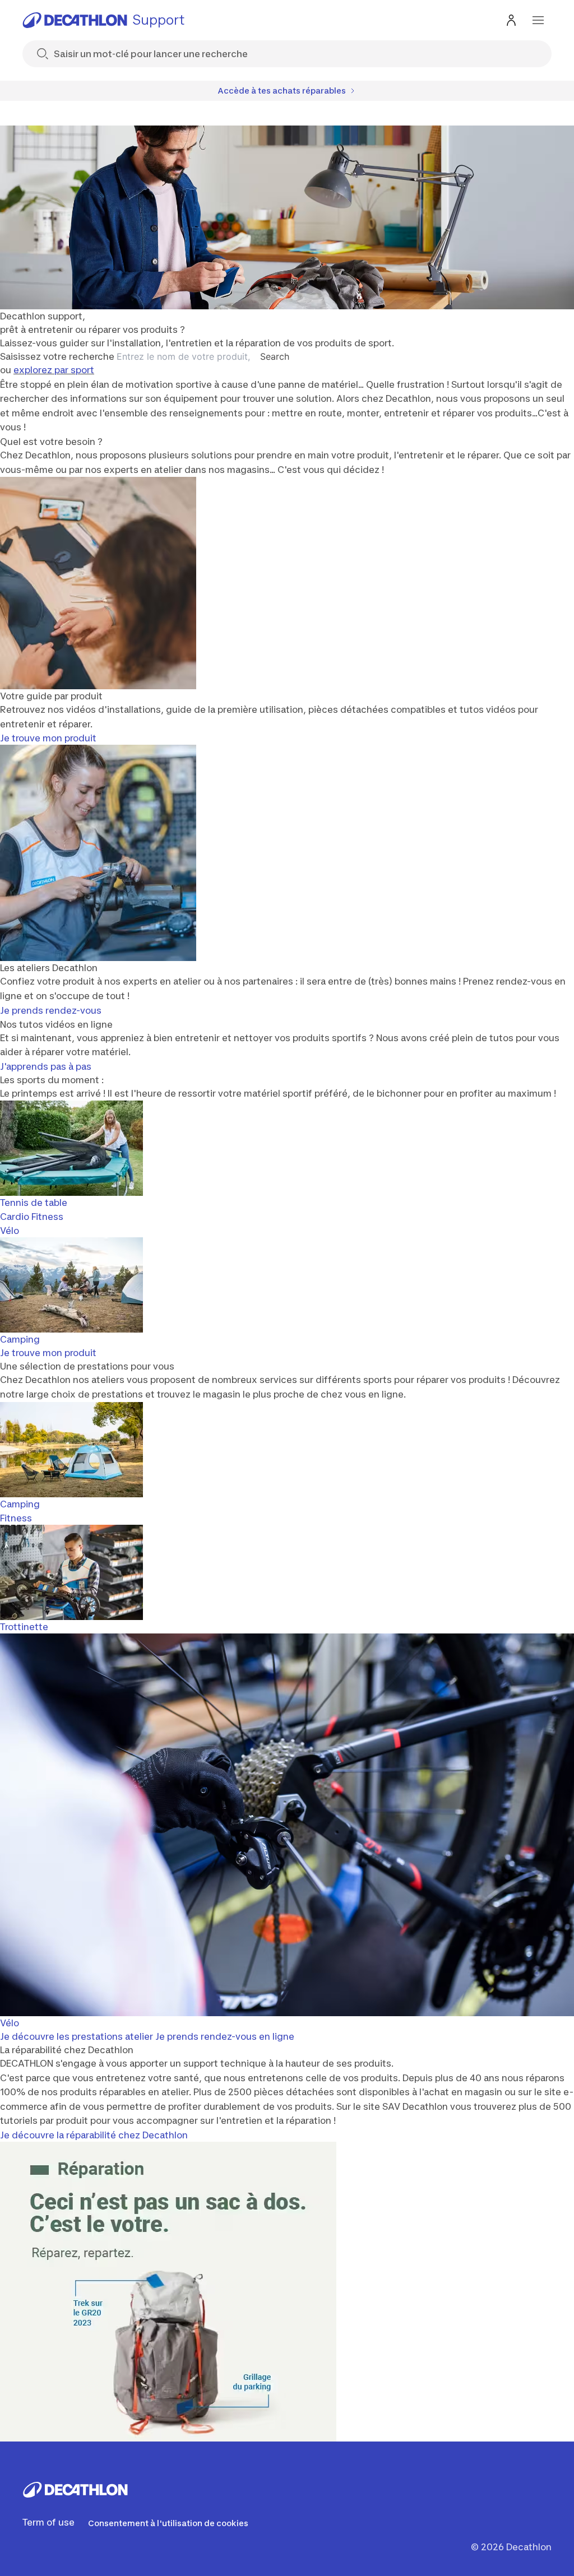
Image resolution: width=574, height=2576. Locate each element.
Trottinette (24, 1627)
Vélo (10, 1231)
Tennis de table (34, 1203)
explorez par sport (54, 370)
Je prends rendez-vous (51, 1010)
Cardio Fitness (32, 1217)
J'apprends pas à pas (46, 1066)
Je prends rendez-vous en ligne (225, 2036)
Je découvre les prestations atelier (77, 2036)
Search (275, 356)
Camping (20, 1339)
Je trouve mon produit (48, 738)
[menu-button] (538, 20)
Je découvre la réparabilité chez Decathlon (94, 2135)
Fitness (16, 1518)
